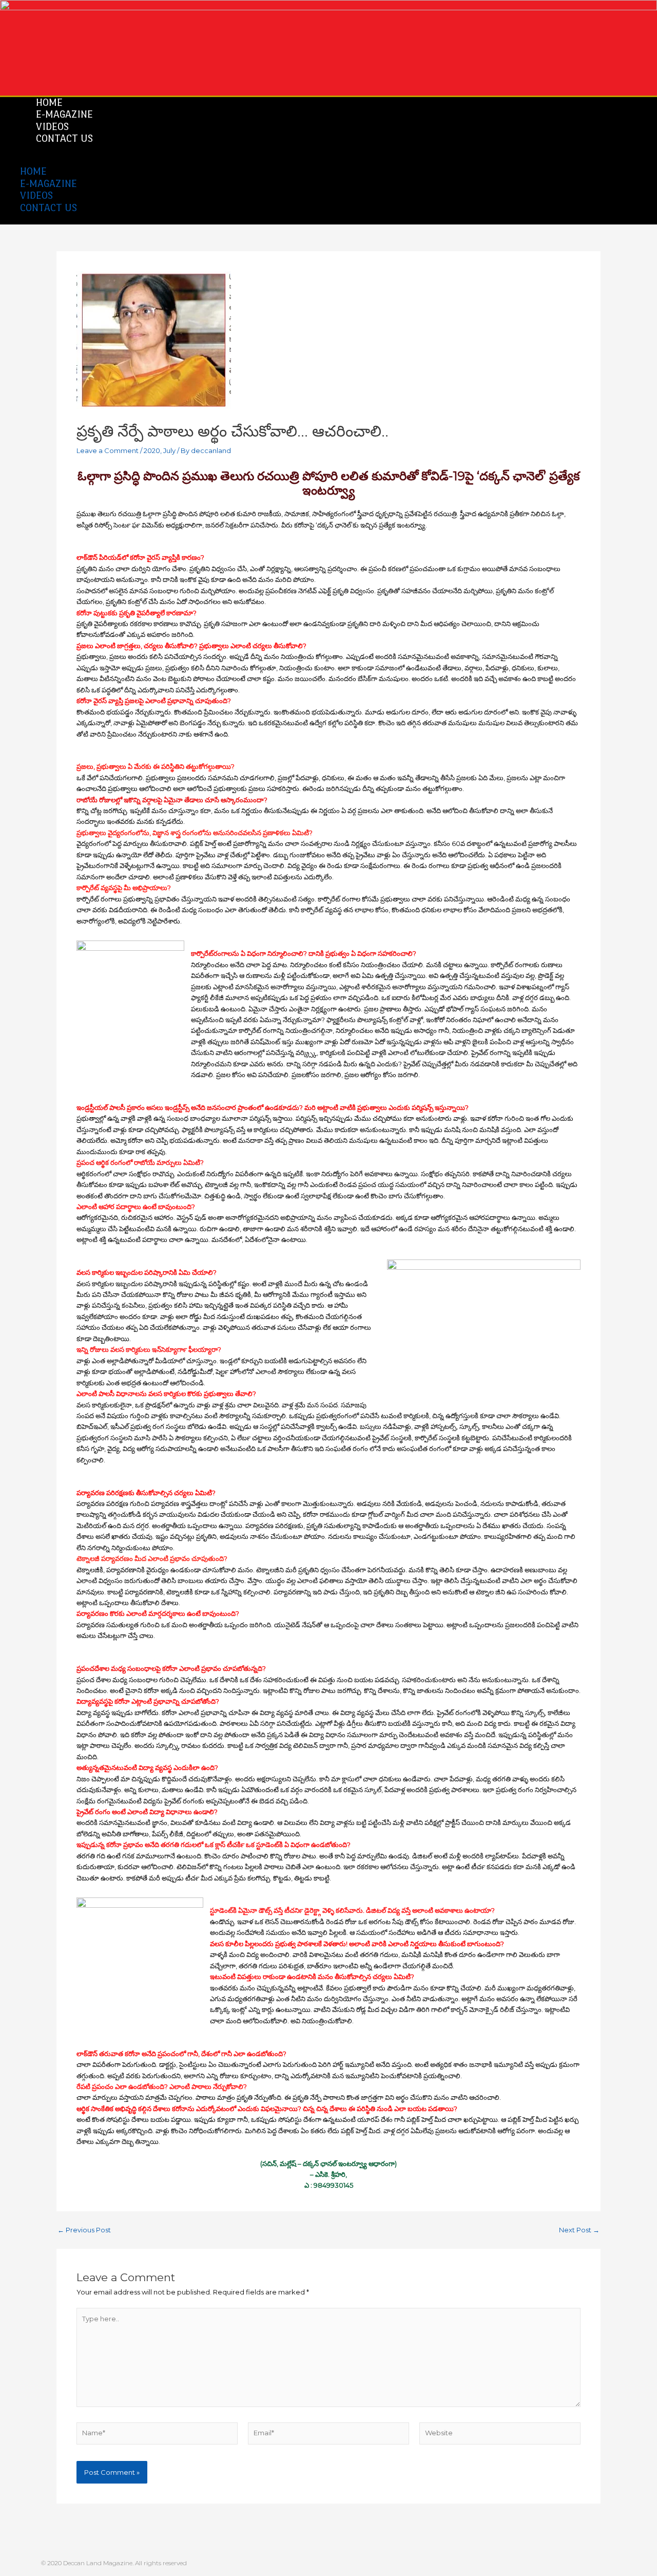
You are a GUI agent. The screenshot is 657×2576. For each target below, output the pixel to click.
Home (33, 171)
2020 (152, 450)
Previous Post (84, 2230)
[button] (301, 161)
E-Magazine (49, 183)
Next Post (579, 2230)
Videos (36, 195)
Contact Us (64, 138)
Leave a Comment (108, 450)
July (169, 450)
